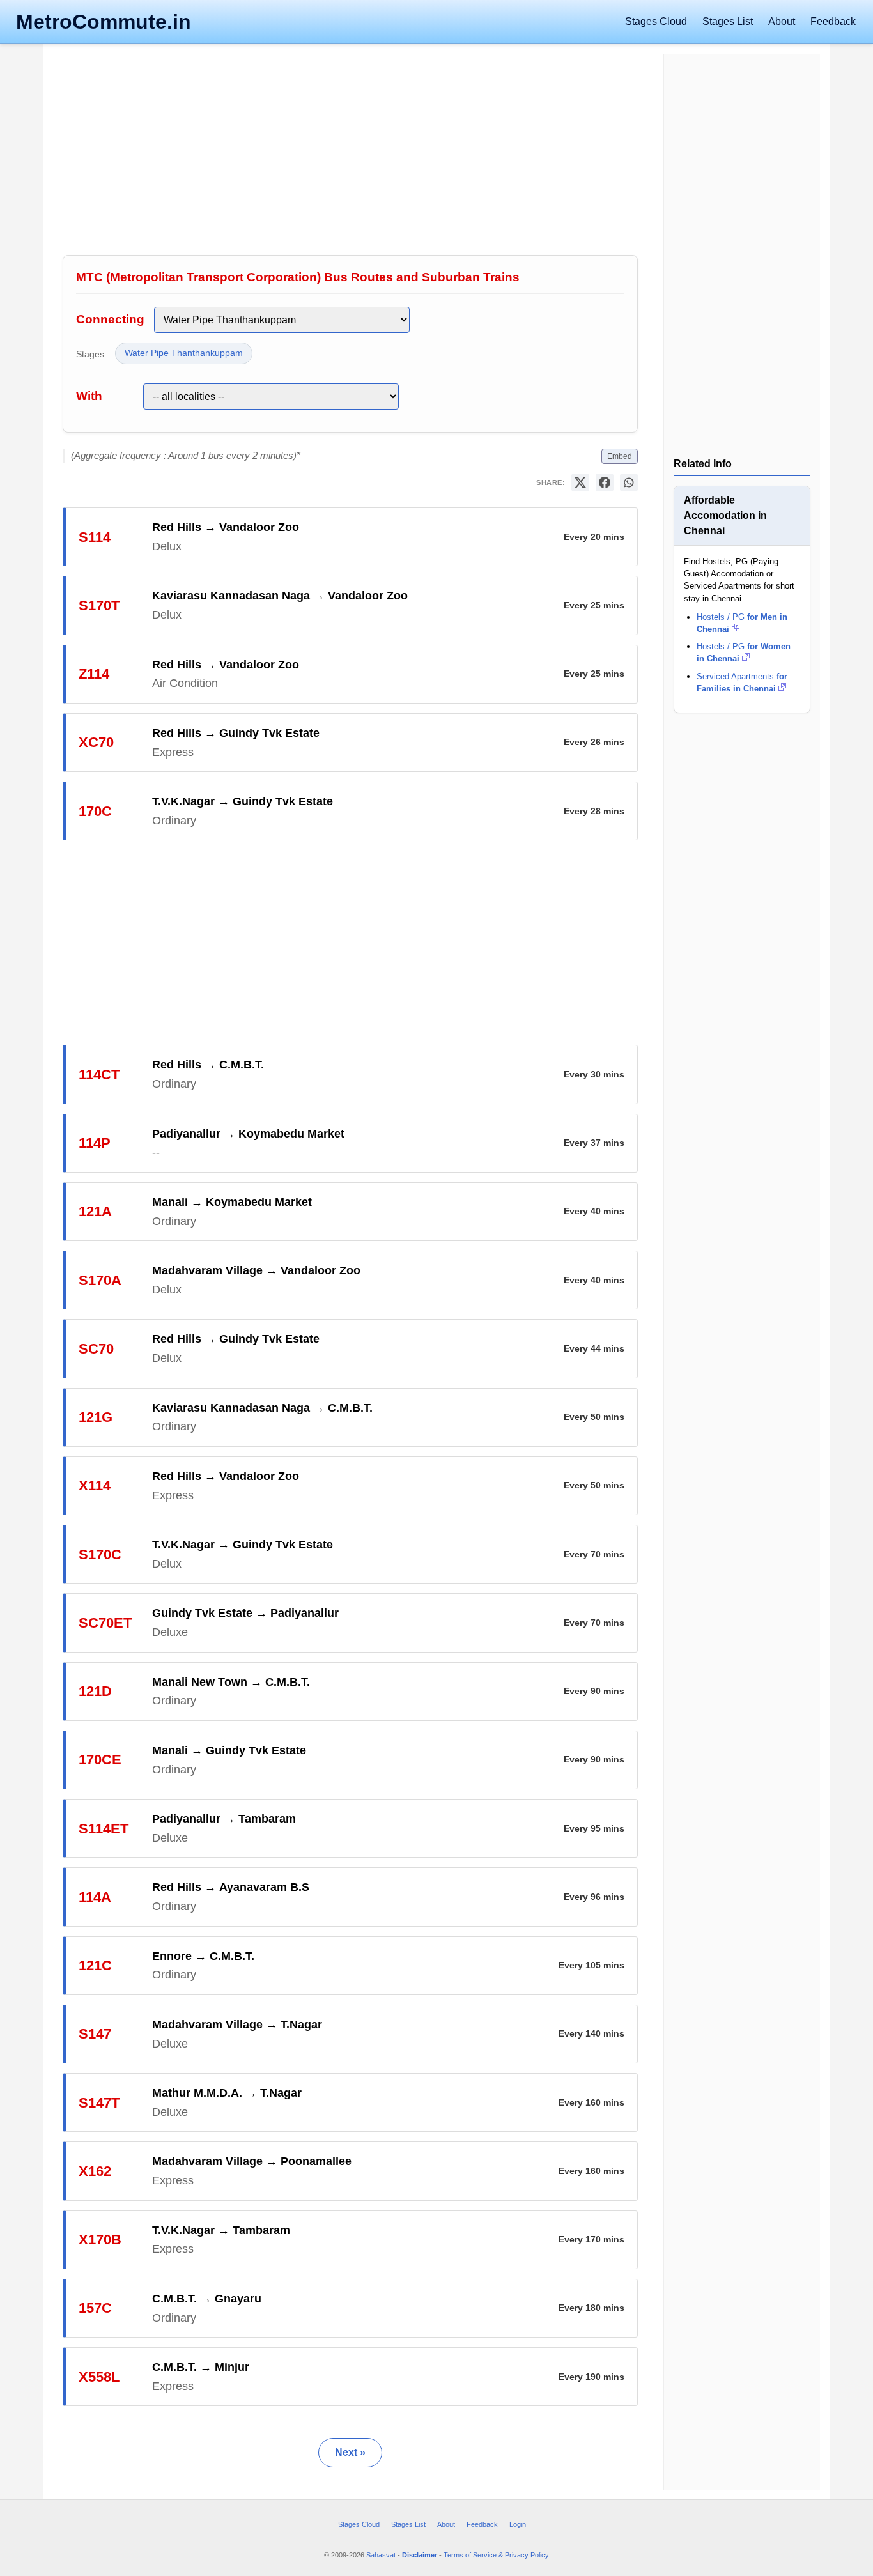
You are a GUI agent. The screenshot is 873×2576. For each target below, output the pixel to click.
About (782, 21)
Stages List (728, 21)
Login (518, 2524)
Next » (350, 2452)
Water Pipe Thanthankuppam (184, 353)
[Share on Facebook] (605, 482)
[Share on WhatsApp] (629, 482)
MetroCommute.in (104, 22)
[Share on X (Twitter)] (580, 482)
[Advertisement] (350, 153)
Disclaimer (420, 2555)
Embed (620, 456)
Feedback (833, 21)
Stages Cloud (656, 21)
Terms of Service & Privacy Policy (496, 2555)
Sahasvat (381, 2555)
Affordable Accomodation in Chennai (725, 515)
